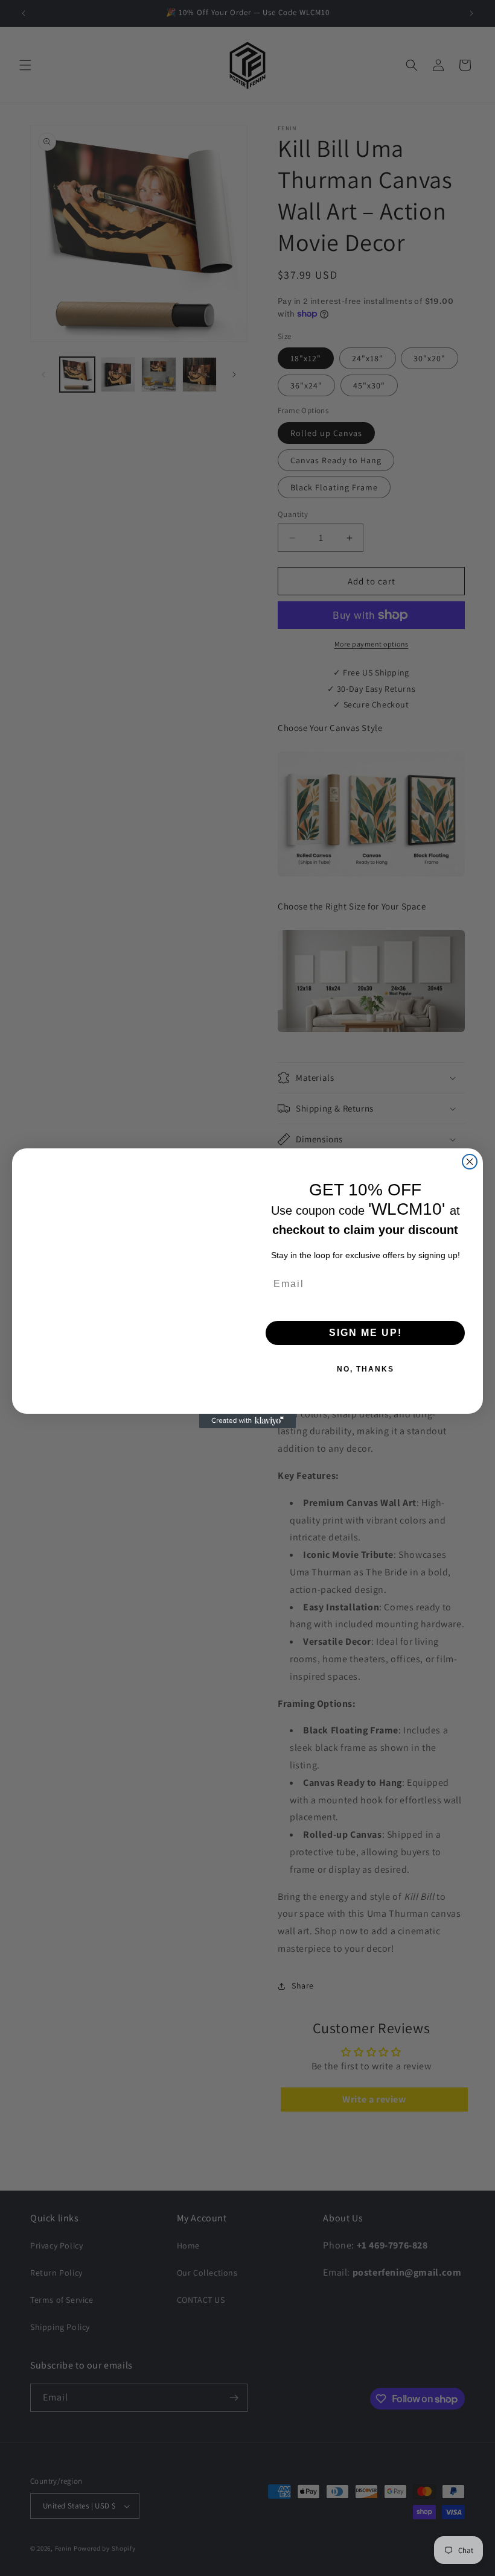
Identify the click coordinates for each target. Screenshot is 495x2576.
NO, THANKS (366, 1369)
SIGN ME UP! (366, 1333)
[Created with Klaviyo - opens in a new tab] (247, 1421)
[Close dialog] (470, 1162)
